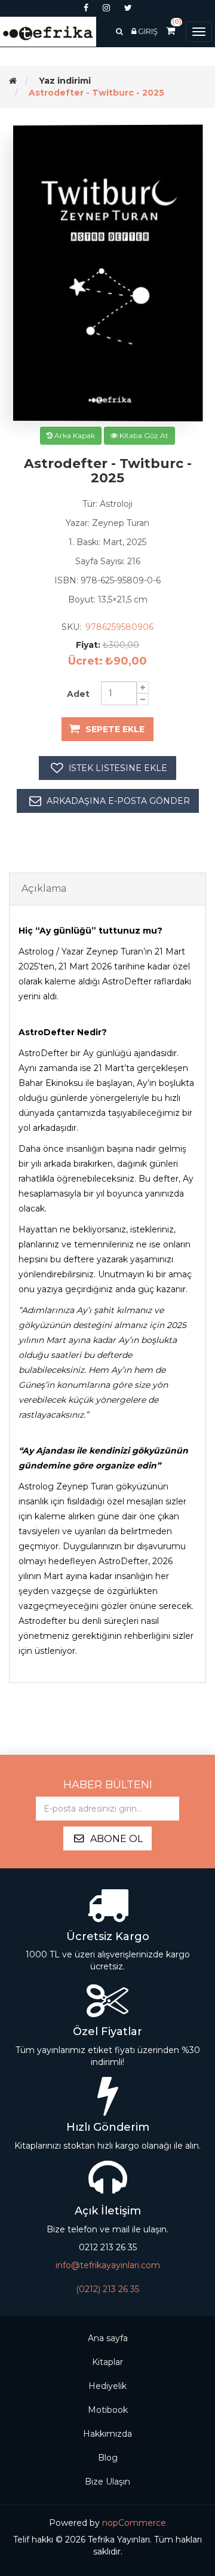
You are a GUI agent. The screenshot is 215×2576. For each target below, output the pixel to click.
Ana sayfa (108, 2338)
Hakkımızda (107, 2434)
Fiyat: (88, 645)
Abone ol (116, 1839)
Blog (108, 2458)
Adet (78, 694)
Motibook (108, 2410)
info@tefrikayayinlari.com (108, 2265)
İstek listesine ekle (118, 768)
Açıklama (44, 888)
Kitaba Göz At (143, 435)
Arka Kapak (74, 435)
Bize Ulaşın (107, 2482)
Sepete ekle (115, 729)
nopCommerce (134, 2523)
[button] (119, 31)
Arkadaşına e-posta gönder (118, 801)
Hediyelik (107, 2386)
